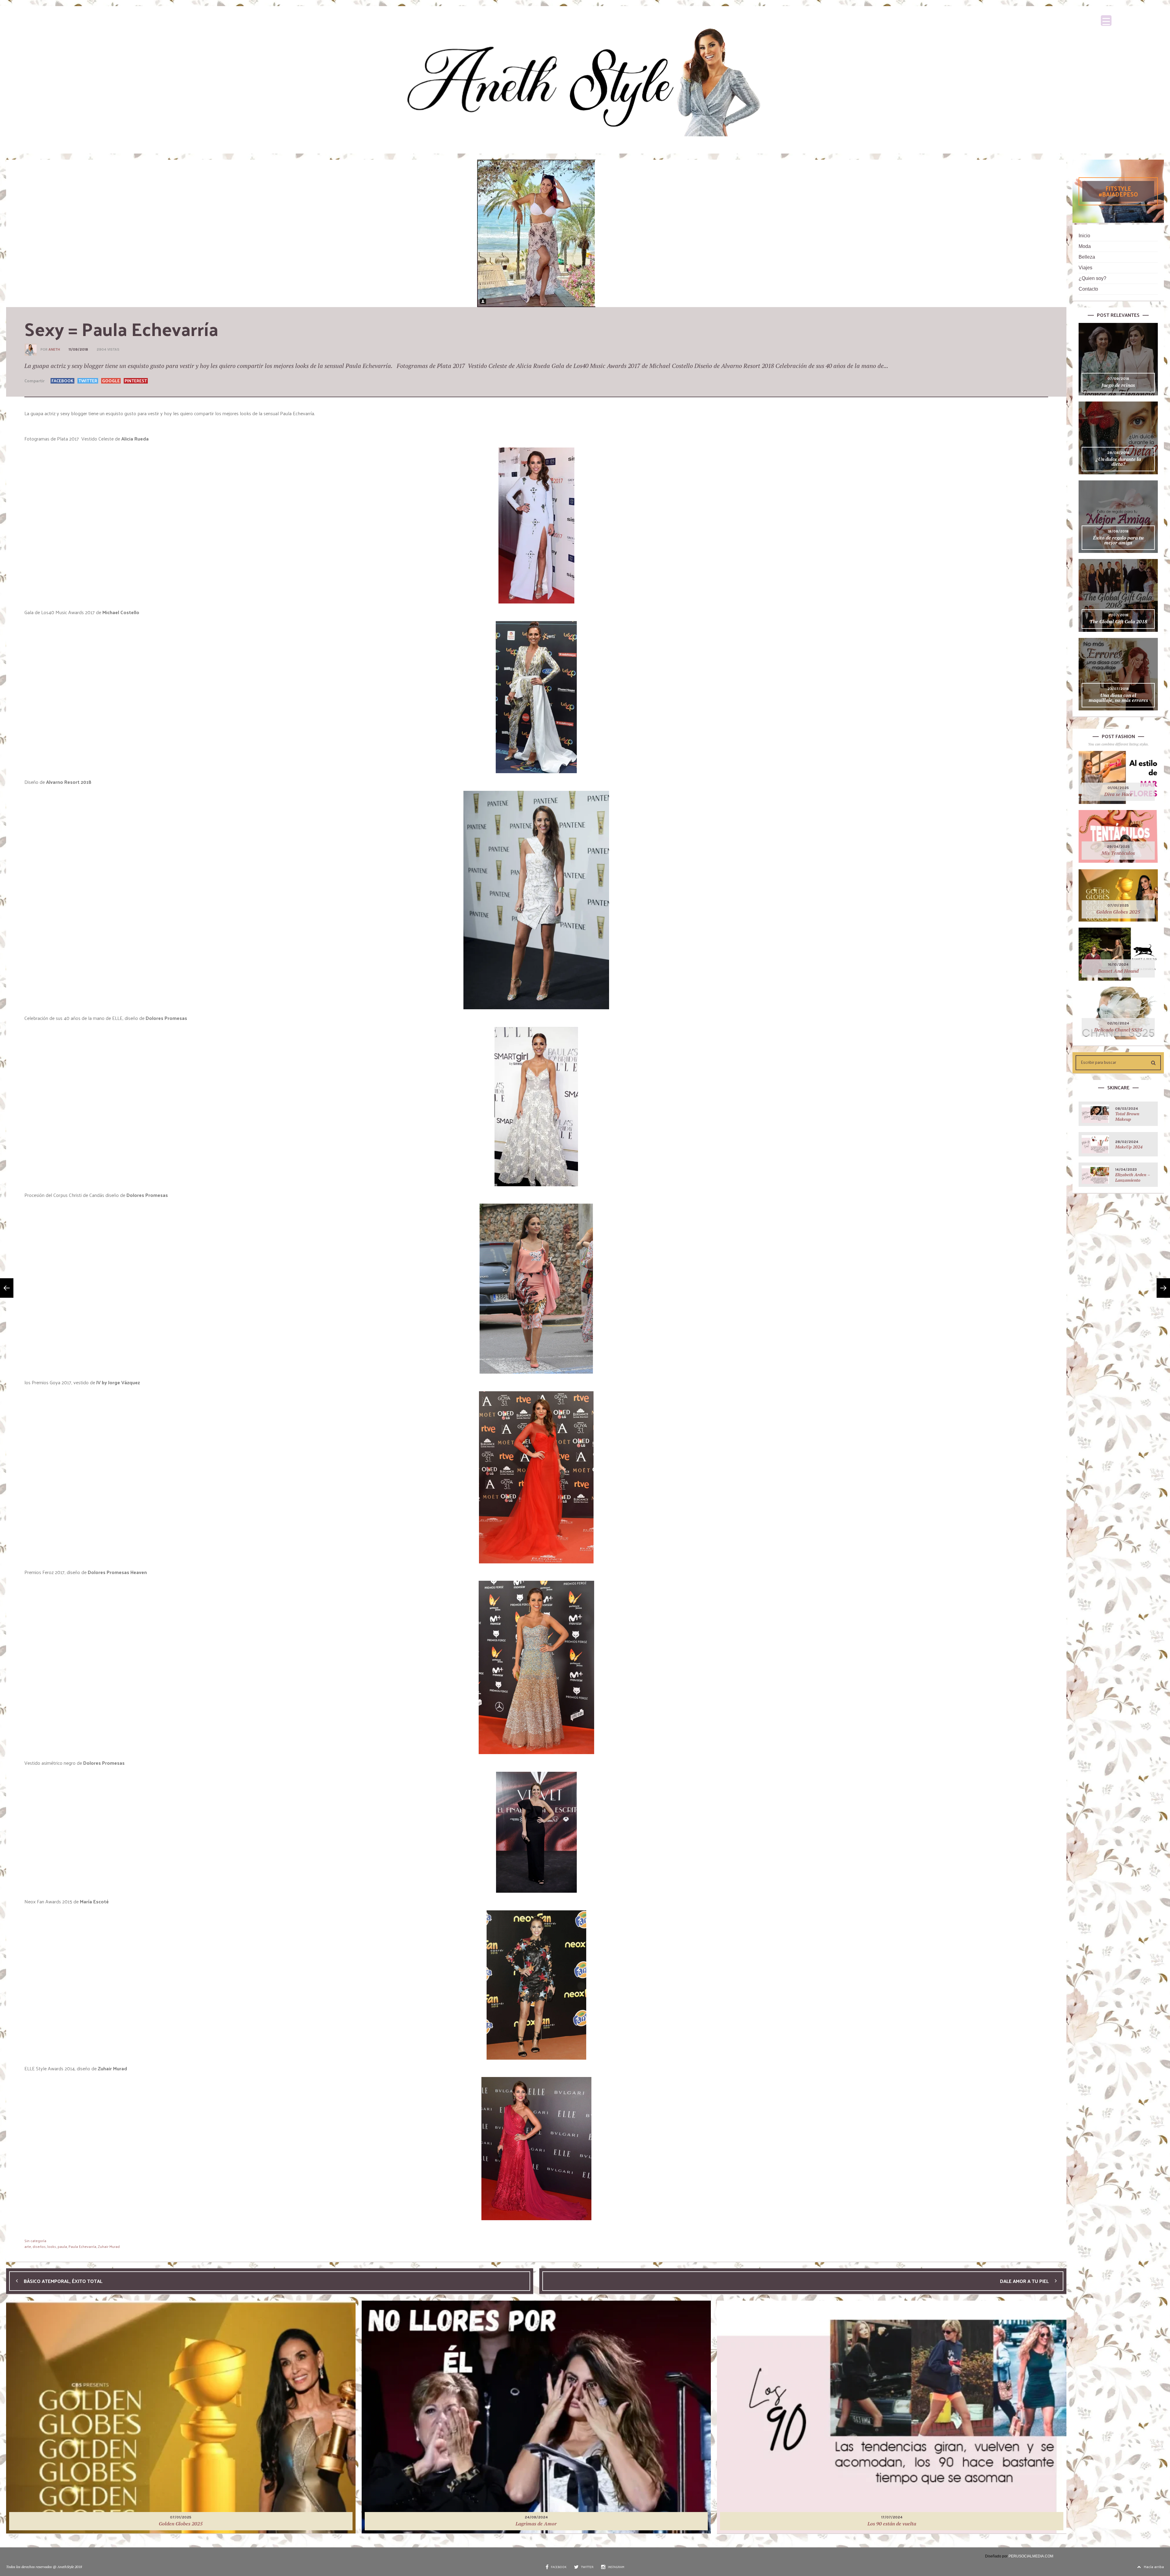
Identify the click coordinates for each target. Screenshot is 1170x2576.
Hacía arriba (1154, 2567)
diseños (39, 2246)
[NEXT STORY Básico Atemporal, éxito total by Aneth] (7, 1288)
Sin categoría (35, 2241)
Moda (1085, 246)
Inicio (1084, 236)
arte (28, 2246)
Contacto (1088, 289)
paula (62, 2246)
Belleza (1087, 257)
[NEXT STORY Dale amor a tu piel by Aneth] (1163, 1288)
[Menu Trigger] (1106, 21)
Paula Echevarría (82, 2246)
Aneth (54, 349)
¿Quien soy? (1092, 278)
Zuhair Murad (109, 2246)
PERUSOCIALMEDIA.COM (1031, 2556)
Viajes (1085, 268)
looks (52, 2246)
